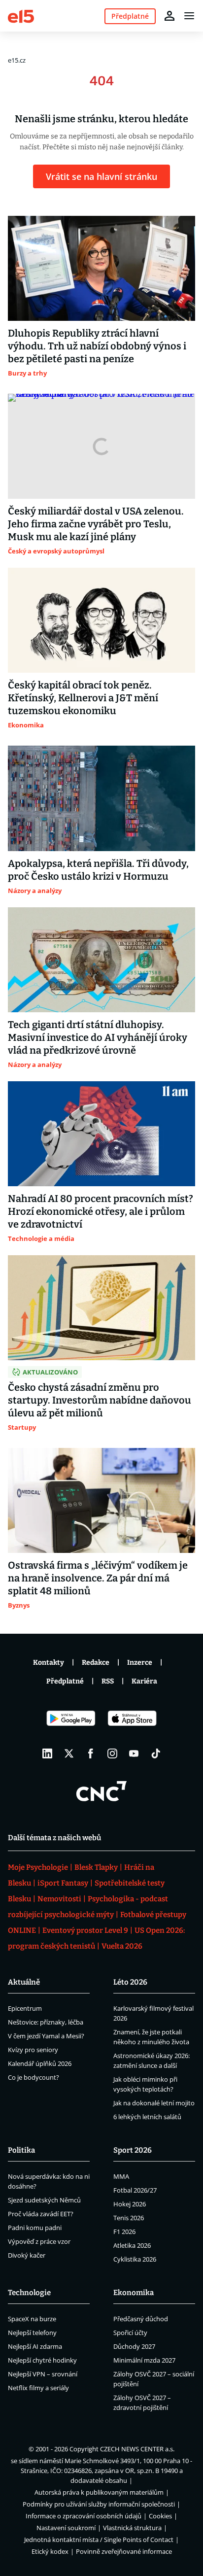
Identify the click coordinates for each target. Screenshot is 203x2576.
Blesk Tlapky (96, 1867)
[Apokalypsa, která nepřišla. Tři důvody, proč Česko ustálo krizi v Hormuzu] (101, 798)
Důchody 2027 (134, 2346)
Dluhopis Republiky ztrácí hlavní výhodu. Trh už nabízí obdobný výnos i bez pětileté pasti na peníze (97, 346)
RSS (108, 1681)
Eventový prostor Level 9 (85, 1930)
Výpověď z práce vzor (39, 2241)
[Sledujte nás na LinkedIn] (47, 1753)
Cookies (160, 2516)
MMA (121, 2176)
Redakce (96, 1663)
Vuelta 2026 (122, 1946)
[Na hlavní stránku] (21, 16)
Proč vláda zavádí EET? (41, 2214)
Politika (21, 2150)
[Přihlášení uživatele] (169, 16)
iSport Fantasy (63, 1883)
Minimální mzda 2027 (144, 2360)
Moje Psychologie (38, 1867)
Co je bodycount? (34, 2077)
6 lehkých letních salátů (147, 2117)
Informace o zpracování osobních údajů (84, 2516)
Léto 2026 (130, 1982)
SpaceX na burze (32, 2319)
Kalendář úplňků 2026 (40, 2063)
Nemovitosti (59, 1899)
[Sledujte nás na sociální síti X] (69, 1753)
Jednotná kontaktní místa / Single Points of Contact (99, 2540)
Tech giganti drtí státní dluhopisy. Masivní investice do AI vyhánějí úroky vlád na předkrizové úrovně (98, 1037)
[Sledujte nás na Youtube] (134, 1753)
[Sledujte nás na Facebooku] (91, 1753)
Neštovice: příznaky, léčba (46, 2022)
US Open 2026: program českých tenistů (96, 1938)
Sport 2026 (133, 2150)
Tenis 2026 (129, 2218)
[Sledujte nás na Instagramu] (112, 1753)
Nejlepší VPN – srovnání (43, 2374)
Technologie (29, 2293)
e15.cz (17, 60)
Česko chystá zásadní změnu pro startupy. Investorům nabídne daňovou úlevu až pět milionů (100, 1400)
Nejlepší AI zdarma (35, 2346)
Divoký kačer (27, 2255)
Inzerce (140, 1663)
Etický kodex (50, 2551)
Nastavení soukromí (66, 2528)
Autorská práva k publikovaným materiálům (99, 2492)
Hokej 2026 (130, 2204)
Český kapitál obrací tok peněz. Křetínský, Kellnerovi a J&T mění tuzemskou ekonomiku (83, 698)
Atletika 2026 (132, 2245)
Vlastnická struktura (132, 2528)
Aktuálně (24, 1982)
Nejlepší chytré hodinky (42, 2360)
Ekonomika (134, 2293)
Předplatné (65, 1681)
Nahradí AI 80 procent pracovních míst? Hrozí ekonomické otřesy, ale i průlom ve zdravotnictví (101, 1211)
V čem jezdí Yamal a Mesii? (46, 2036)
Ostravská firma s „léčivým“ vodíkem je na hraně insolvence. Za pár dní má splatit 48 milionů (98, 1578)
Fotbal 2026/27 (135, 2190)
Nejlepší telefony (32, 2333)
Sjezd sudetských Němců (44, 2200)
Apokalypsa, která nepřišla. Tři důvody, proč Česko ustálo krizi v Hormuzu (98, 870)
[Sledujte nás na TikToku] (156, 1753)
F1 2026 (124, 2232)
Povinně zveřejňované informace (124, 2551)
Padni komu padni (35, 2228)
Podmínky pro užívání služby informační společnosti (99, 2504)
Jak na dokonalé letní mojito (154, 2103)
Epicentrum (25, 2008)
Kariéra (144, 1681)
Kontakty (49, 1663)
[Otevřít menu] (189, 16)
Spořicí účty (130, 2333)
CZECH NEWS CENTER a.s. (137, 2449)
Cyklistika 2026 (135, 2259)
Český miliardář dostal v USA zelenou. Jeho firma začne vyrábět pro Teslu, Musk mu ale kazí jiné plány (96, 524)
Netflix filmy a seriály (38, 2388)
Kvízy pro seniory (33, 2050)
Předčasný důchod (141, 2319)
